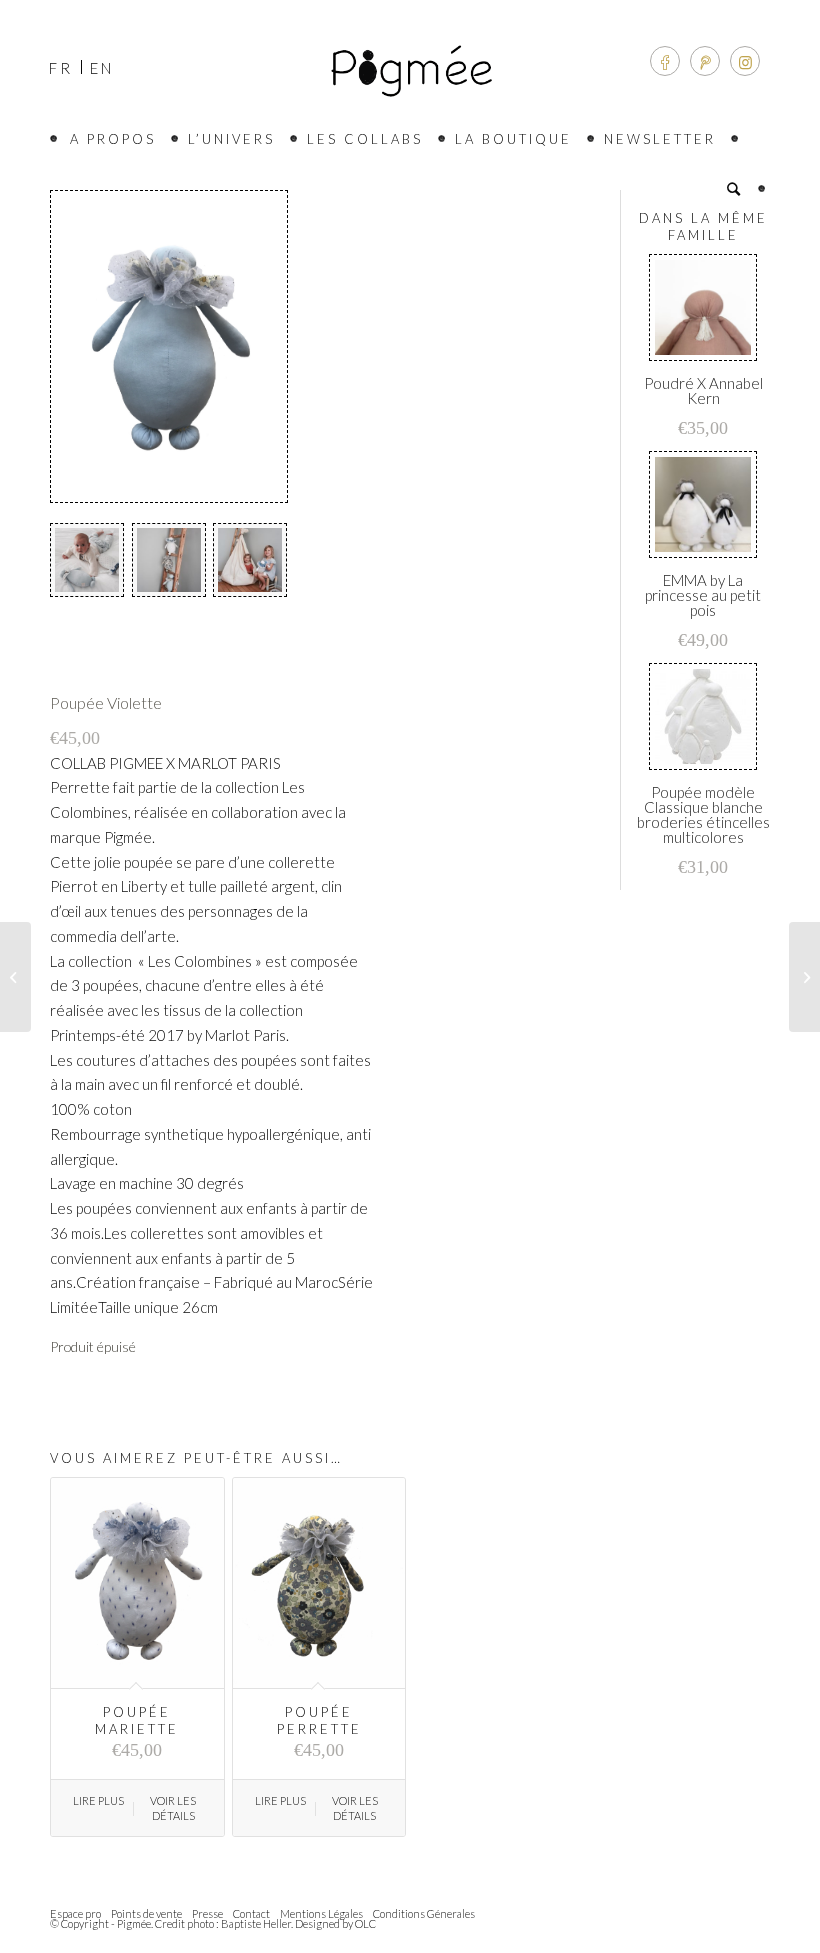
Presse (207, 1913)
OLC (365, 1923)
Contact (251, 1913)
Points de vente (146, 1913)
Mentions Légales (321, 1913)
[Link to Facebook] (665, 61)
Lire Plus (98, 1800)
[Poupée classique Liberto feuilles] (15, 977)
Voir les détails (173, 1808)
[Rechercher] (738, 189)
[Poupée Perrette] (804, 977)
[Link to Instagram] (745, 61)
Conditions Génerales (424, 1913)
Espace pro (75, 1913)
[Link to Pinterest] (705, 61)
